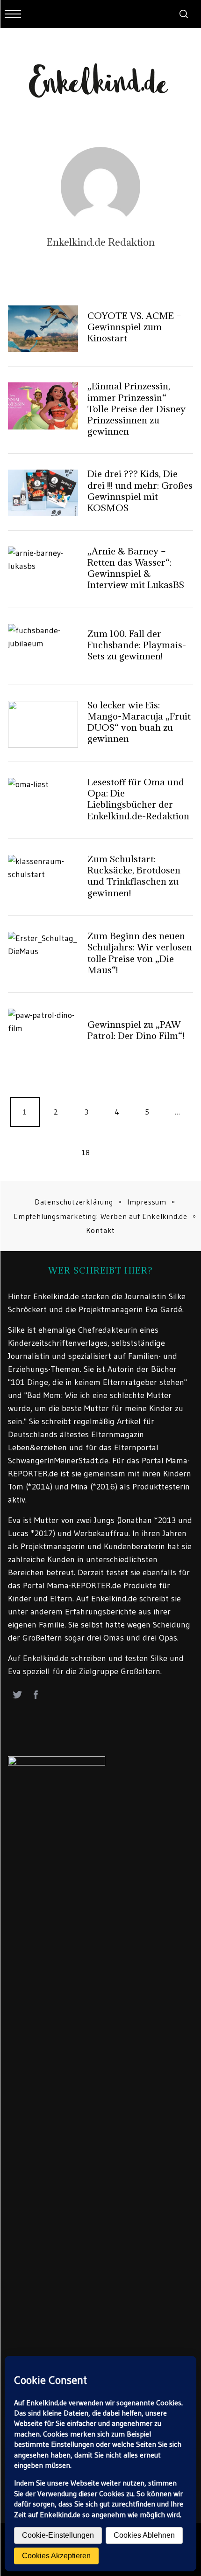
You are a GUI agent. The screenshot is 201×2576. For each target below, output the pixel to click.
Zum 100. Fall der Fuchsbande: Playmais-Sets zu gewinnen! (137, 645)
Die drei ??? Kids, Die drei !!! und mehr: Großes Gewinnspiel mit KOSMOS (140, 491)
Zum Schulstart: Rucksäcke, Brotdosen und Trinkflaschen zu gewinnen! (134, 876)
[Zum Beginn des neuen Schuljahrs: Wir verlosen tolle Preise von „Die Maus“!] (43, 955)
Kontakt (101, 1230)
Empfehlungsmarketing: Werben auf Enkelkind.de (100, 1216)
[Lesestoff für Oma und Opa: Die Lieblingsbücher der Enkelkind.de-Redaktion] (43, 801)
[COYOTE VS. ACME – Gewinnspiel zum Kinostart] (43, 329)
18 (86, 1152)
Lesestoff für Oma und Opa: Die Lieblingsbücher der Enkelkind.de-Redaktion (138, 799)
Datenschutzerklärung (74, 1202)
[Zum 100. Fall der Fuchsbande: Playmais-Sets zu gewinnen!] (43, 647)
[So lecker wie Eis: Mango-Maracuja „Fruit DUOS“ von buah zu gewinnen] (43, 724)
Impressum (147, 1202)
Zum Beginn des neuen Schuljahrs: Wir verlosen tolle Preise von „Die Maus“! (140, 953)
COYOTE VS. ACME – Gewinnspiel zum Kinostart (134, 327)
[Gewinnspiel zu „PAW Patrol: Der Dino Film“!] (43, 1032)
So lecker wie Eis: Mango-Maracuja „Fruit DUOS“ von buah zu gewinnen (139, 722)
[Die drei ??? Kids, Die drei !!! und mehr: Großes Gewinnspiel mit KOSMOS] (43, 493)
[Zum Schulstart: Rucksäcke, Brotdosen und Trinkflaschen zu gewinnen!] (43, 878)
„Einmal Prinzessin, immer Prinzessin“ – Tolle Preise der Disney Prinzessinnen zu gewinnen (136, 409)
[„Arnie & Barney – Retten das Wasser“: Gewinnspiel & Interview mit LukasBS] (43, 570)
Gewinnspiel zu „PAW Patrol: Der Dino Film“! (136, 1030)
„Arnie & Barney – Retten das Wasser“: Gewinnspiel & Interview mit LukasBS (136, 568)
